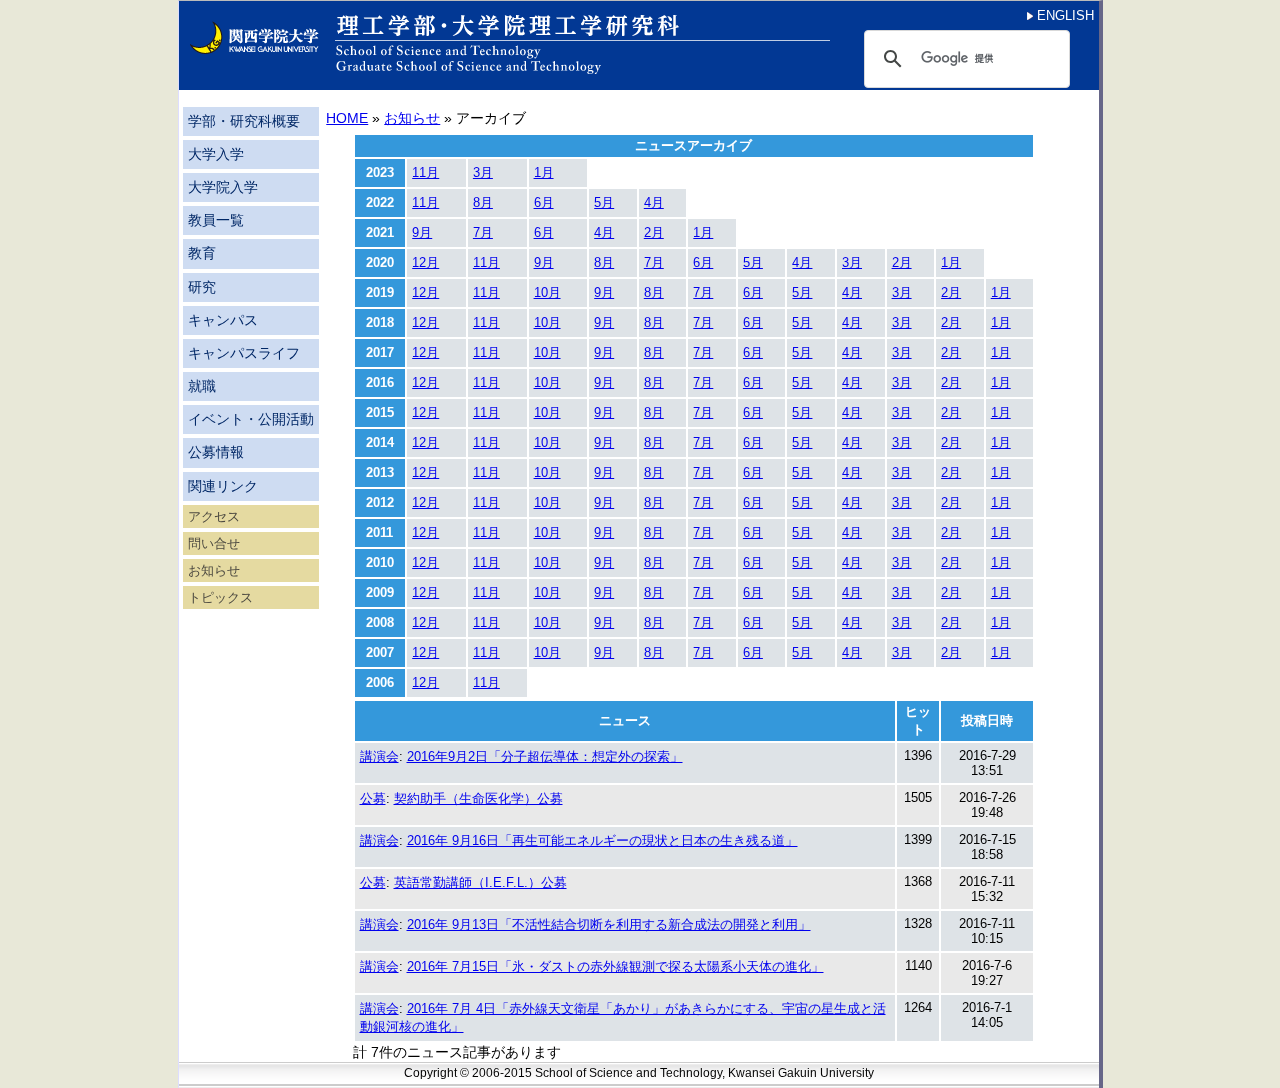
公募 (373, 798)
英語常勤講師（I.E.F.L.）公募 (480, 882)
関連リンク (223, 486)
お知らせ (214, 570)
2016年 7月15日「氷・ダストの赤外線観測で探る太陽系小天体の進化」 (615, 966)
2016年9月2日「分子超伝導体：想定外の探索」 (545, 756)
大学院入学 (223, 187)
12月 (425, 262)
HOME (347, 118)
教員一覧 (216, 220)
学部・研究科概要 (244, 121)
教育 (202, 253)
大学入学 (216, 154)
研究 (202, 287)
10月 (547, 292)
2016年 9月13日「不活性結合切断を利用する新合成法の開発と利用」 (609, 924)
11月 (425, 172)
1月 (544, 172)
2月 (654, 232)
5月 (604, 202)
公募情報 (216, 452)
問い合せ (214, 543)
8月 (483, 202)
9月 (422, 232)
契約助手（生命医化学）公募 (478, 798)
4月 (654, 202)
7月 (483, 232)
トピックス (220, 597)
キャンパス (223, 320)
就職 (202, 386)
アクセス (214, 516)
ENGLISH (1063, 15)
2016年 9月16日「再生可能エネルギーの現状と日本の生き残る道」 (602, 840)
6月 (544, 202)
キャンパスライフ (244, 353)
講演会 (379, 756)
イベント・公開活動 (251, 419)
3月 (483, 172)
